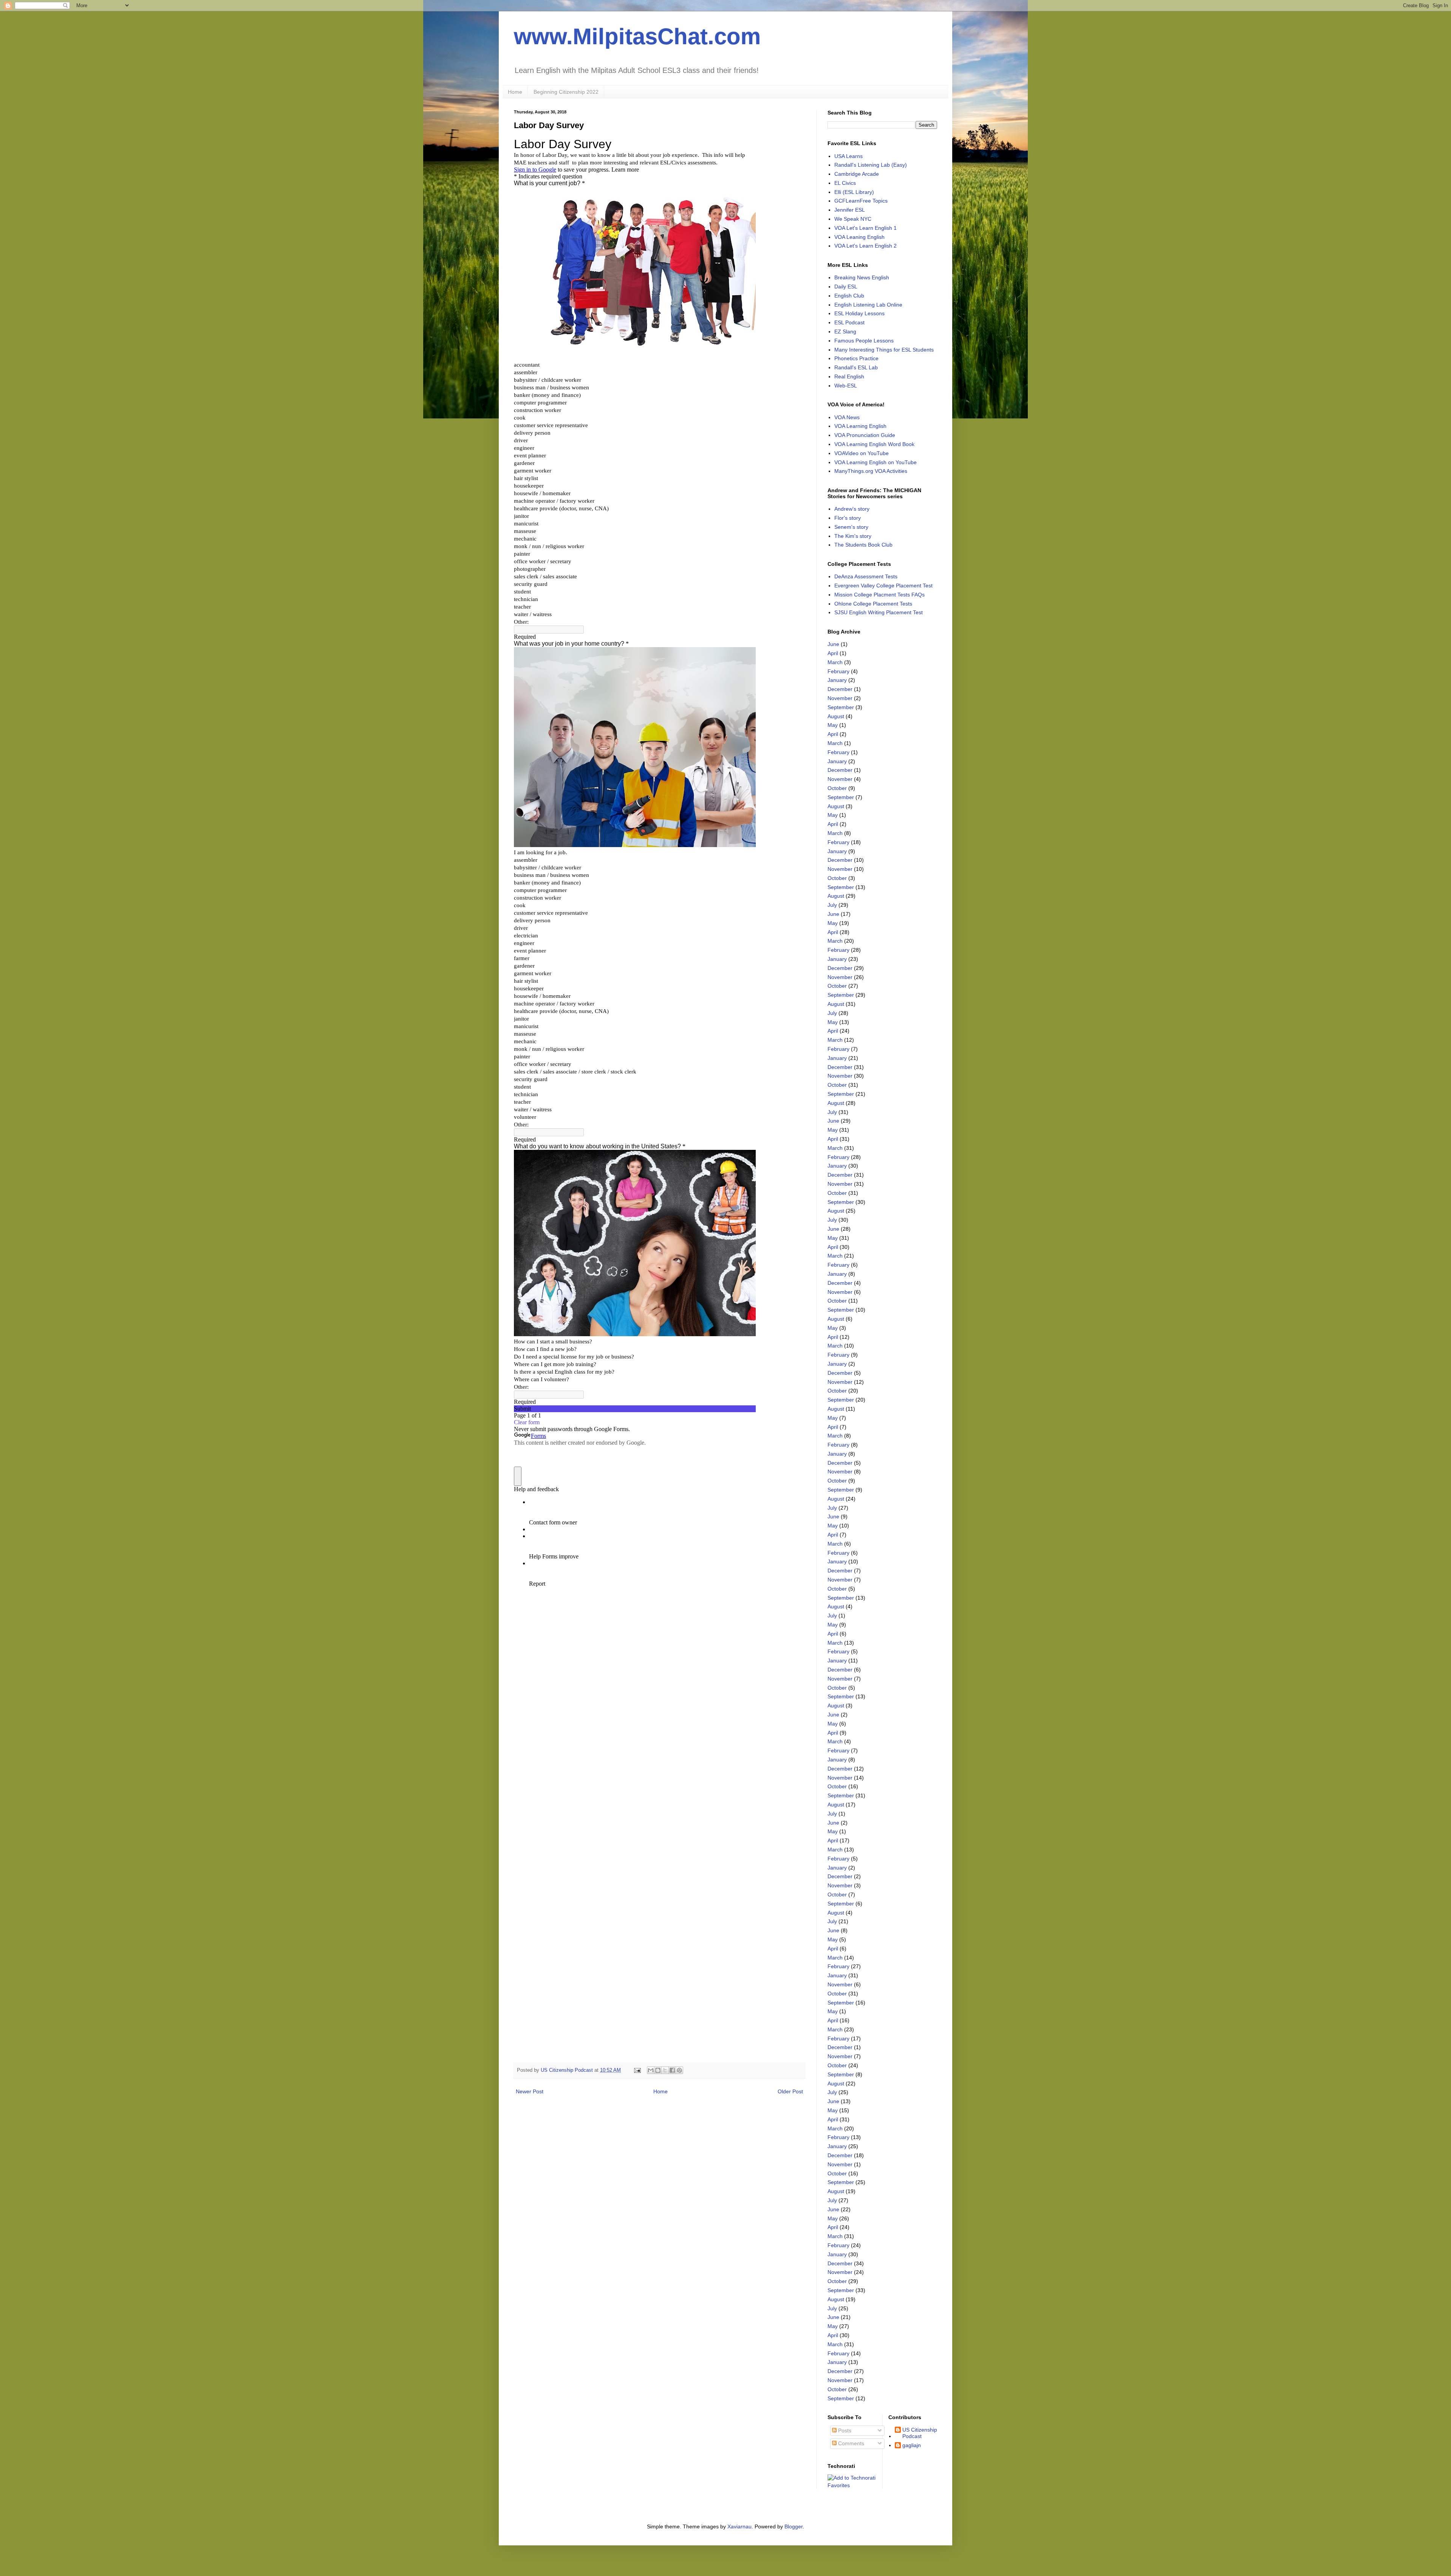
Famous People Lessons (864, 341)
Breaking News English (862, 277)
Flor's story (848, 518)
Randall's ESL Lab (856, 367)
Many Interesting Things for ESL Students (884, 350)
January (837, 680)
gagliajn (912, 2445)
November (840, 698)
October (837, 788)
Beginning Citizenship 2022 (566, 92)
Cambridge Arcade (857, 174)
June (833, 644)
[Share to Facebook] (672, 2070)
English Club (849, 296)
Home (515, 92)
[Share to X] (665, 2070)
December (840, 689)
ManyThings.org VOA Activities (871, 471)
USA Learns (848, 156)
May (833, 725)
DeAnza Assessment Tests (866, 576)
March (835, 662)
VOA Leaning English (859, 237)
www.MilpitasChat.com (637, 36)
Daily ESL (846, 287)
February (838, 671)
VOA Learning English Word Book (874, 444)
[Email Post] (637, 2070)
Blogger (794, 2526)
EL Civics (845, 183)
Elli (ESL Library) (854, 192)
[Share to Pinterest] (679, 2070)
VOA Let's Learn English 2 (865, 246)
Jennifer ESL (850, 210)
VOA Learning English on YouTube (876, 462)
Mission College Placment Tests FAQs (879, 595)
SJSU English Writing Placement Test (879, 612)
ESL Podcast (849, 322)
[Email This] (651, 2070)
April (833, 653)
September (841, 707)
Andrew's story (852, 509)
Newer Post (530, 2091)
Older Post (790, 2091)
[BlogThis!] (658, 2070)
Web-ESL (846, 386)
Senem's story (851, 527)
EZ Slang (845, 331)
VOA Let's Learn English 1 (865, 228)
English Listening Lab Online (868, 305)
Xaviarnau (739, 2526)
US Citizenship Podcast (920, 2433)
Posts (844, 2430)
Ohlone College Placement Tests (873, 604)
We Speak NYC (853, 219)
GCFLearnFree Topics (861, 201)
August (836, 716)
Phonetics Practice (856, 358)
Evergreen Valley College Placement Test (883, 586)
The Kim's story (853, 536)
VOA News (847, 417)
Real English (849, 376)
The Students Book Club (863, 545)
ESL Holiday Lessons (859, 313)
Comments (850, 2443)
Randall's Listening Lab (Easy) (871, 165)
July (832, 905)
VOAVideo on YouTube (862, 453)
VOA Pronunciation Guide (865, 435)
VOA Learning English (860, 426)
